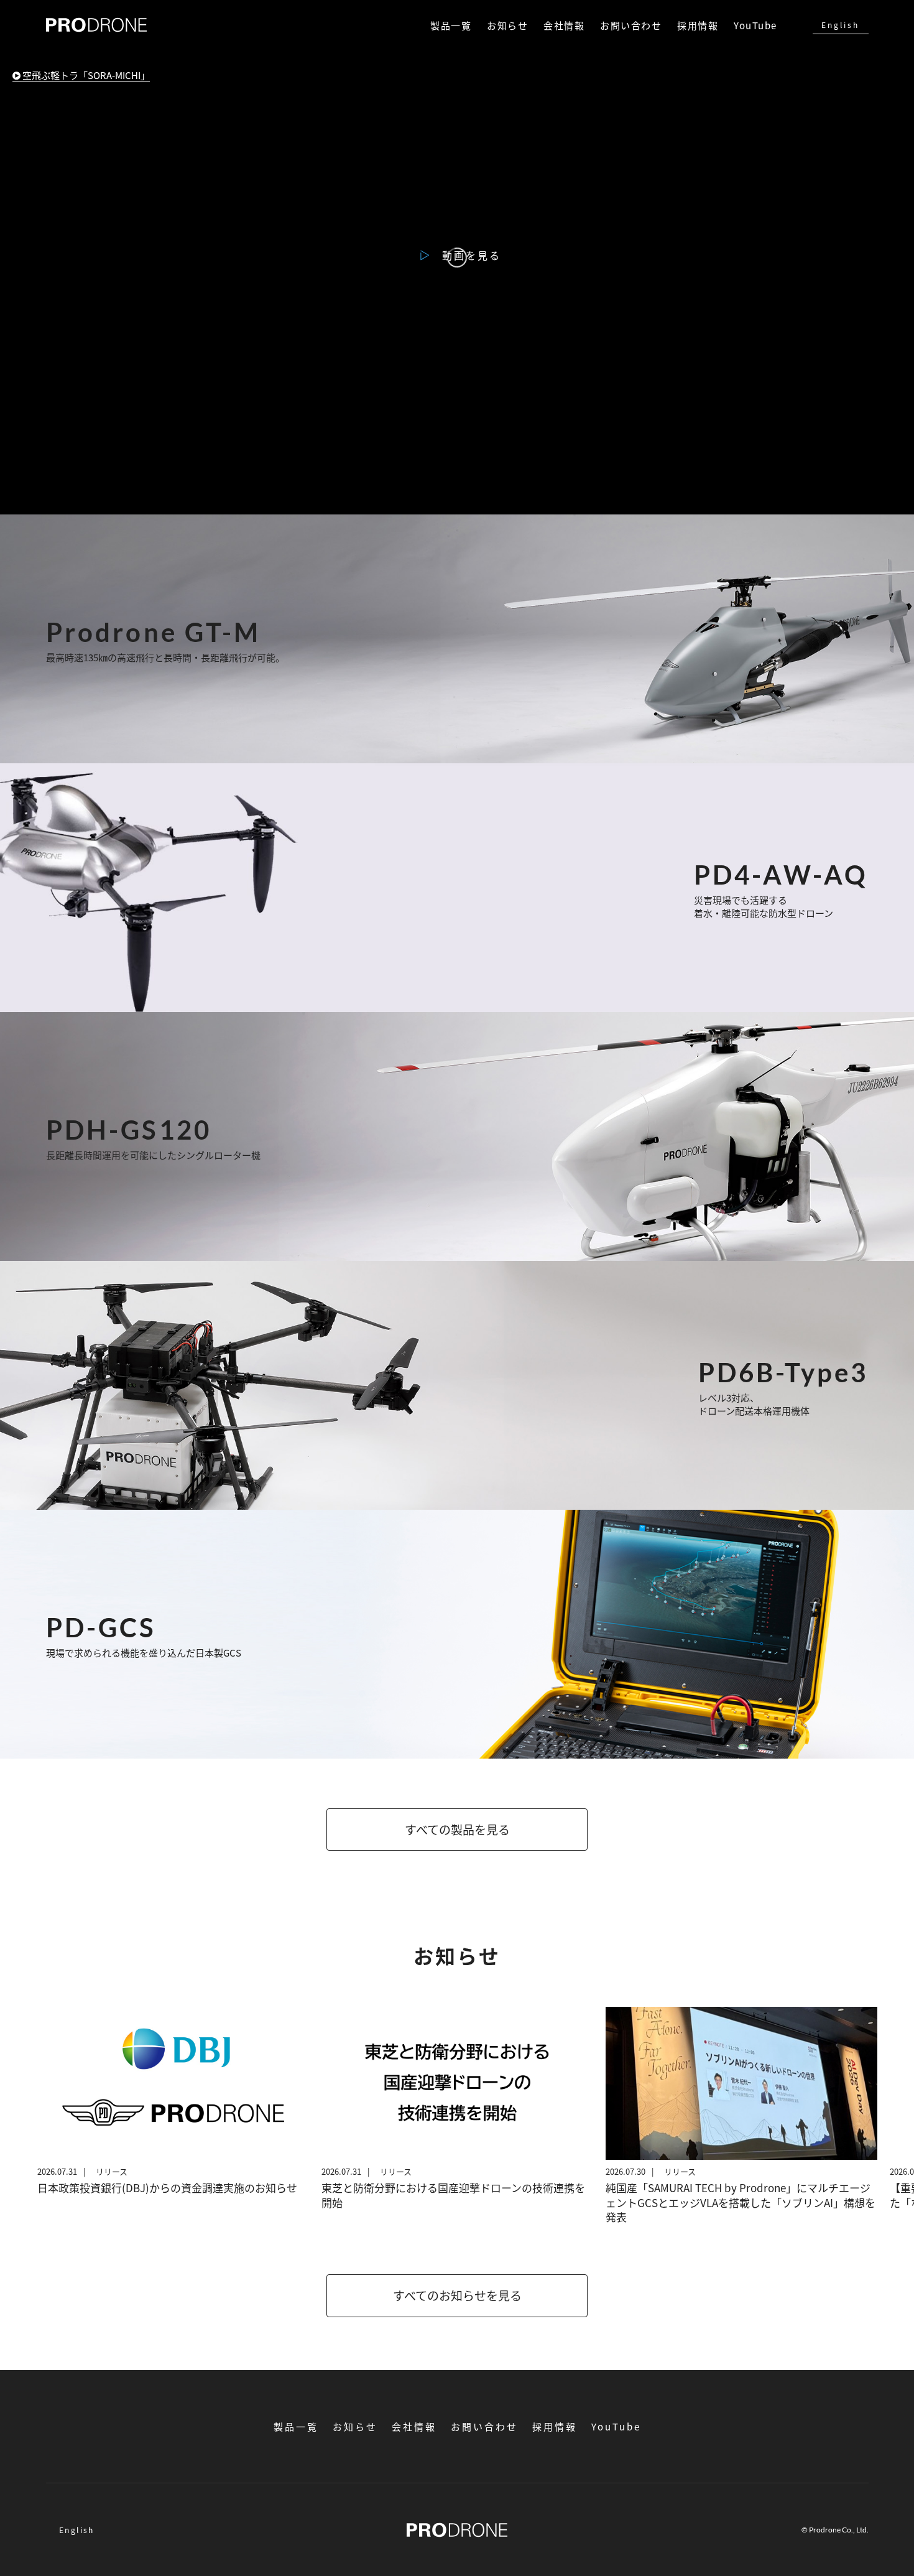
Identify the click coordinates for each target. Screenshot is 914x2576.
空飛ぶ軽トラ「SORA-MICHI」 (85, 75)
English (840, 25)
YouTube (755, 25)
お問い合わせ (631, 25)
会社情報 (564, 25)
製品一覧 (451, 25)
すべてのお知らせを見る (457, 2295)
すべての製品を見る (457, 1829)
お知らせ (507, 25)
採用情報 (698, 25)
